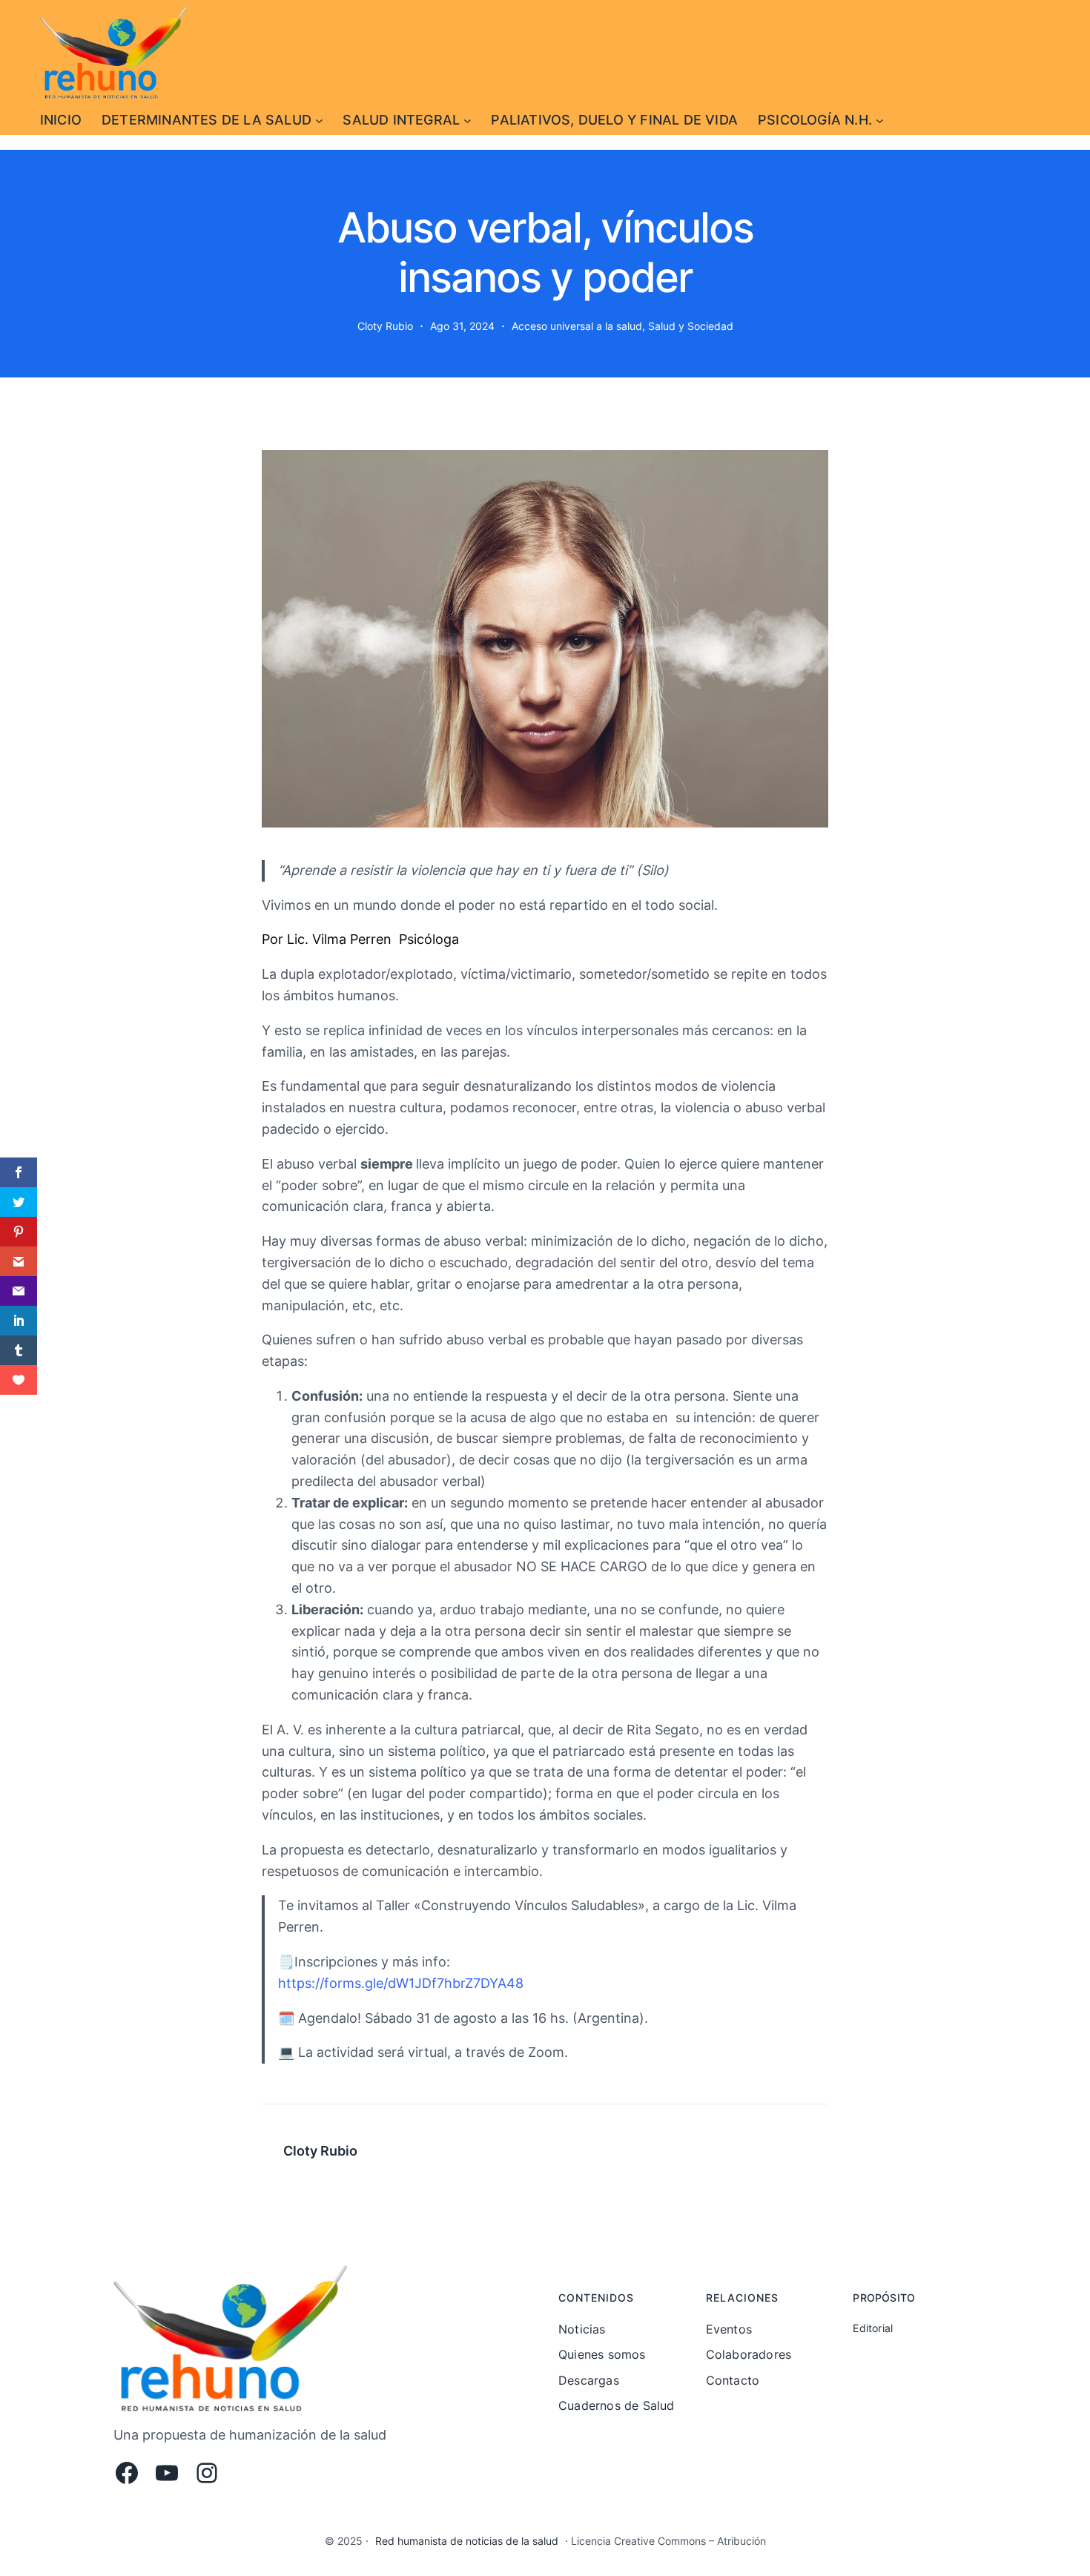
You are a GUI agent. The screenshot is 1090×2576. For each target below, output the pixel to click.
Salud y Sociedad (691, 326)
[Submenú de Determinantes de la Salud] (319, 120)
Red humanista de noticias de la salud (467, 2541)
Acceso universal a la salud (577, 326)
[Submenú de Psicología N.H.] (880, 120)
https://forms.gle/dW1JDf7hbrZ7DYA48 (401, 1983)
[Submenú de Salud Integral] (468, 120)
